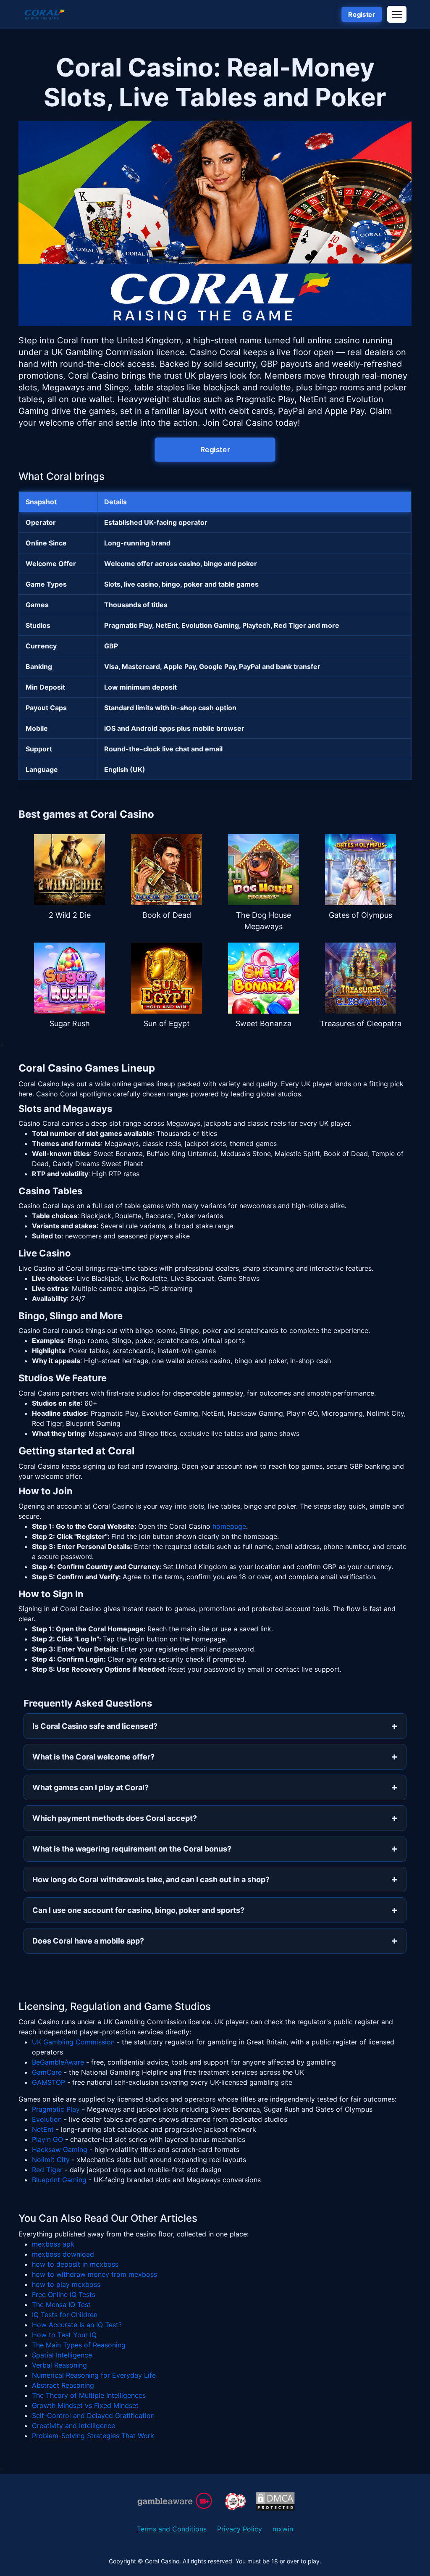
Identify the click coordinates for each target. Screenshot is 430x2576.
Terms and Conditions (172, 2529)
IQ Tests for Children (65, 2315)
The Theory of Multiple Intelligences (89, 2395)
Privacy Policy (240, 2529)
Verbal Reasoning (59, 2365)
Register (362, 15)
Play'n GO (47, 2139)
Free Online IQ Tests (64, 2294)
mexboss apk (53, 2244)
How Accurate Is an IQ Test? (77, 2325)
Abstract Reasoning (63, 2385)
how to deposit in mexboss (75, 2264)
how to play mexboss (66, 2284)
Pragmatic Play (56, 2109)
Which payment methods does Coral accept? (115, 1818)
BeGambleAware (58, 2062)
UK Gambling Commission (73, 2042)
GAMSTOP (49, 2082)
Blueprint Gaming (59, 2180)
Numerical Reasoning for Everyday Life (94, 2375)
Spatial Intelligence (62, 2355)
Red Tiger (47, 2170)
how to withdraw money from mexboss (94, 2274)
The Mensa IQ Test (61, 2305)
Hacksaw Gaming (60, 2149)
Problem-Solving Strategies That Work (93, 2436)
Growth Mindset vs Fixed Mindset (85, 2405)
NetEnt (43, 2129)
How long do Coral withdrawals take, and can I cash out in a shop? (151, 1879)
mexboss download (63, 2254)
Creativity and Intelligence (73, 2426)
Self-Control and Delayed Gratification (93, 2415)
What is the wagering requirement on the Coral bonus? (132, 1849)
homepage (229, 1526)
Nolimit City (51, 2160)
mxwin (283, 2529)
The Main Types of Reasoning (79, 2345)
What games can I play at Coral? (90, 1787)
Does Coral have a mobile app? (88, 1941)
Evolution (47, 2119)
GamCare (47, 2072)
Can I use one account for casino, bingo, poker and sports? (138, 1910)
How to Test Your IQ (64, 2335)
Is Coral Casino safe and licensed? (95, 1726)
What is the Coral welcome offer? (93, 1757)
